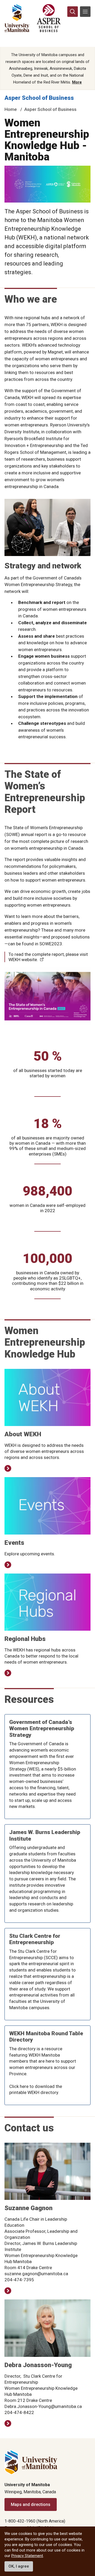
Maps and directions (31, 2504)
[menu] (85, 12)
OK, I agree (19, 2566)
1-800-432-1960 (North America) (35, 2521)
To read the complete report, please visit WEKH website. (48, 957)
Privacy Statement (27, 2556)
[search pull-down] (73, 12)
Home (11, 109)
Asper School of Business (39, 98)
